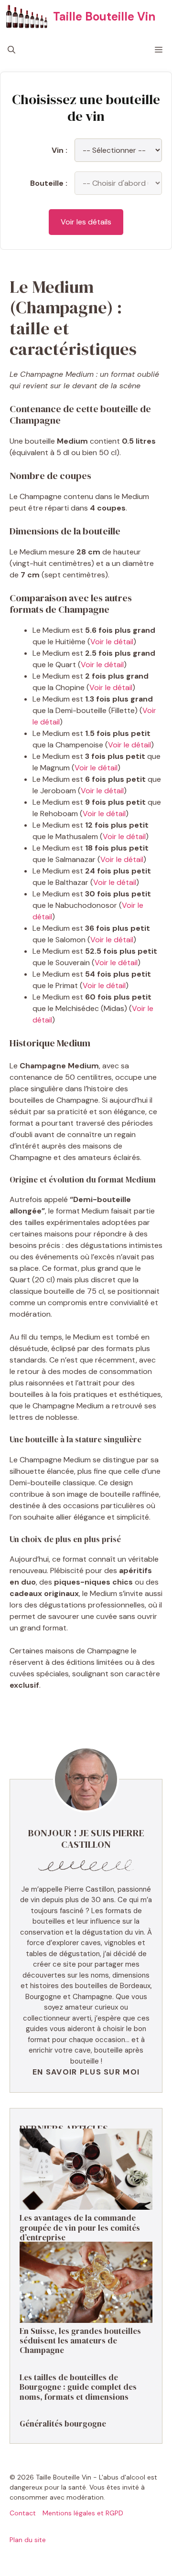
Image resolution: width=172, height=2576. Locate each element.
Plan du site (28, 2540)
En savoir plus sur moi (86, 2072)
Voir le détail (112, 642)
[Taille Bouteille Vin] (27, 17)
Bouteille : (49, 183)
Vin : (59, 150)
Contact (23, 2513)
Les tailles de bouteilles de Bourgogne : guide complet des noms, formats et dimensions (78, 2387)
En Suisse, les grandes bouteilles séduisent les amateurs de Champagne (80, 2341)
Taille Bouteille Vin (104, 16)
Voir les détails (86, 222)
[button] (11, 50)
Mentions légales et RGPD (83, 2513)
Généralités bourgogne (63, 2424)
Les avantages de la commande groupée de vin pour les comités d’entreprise (80, 2228)
